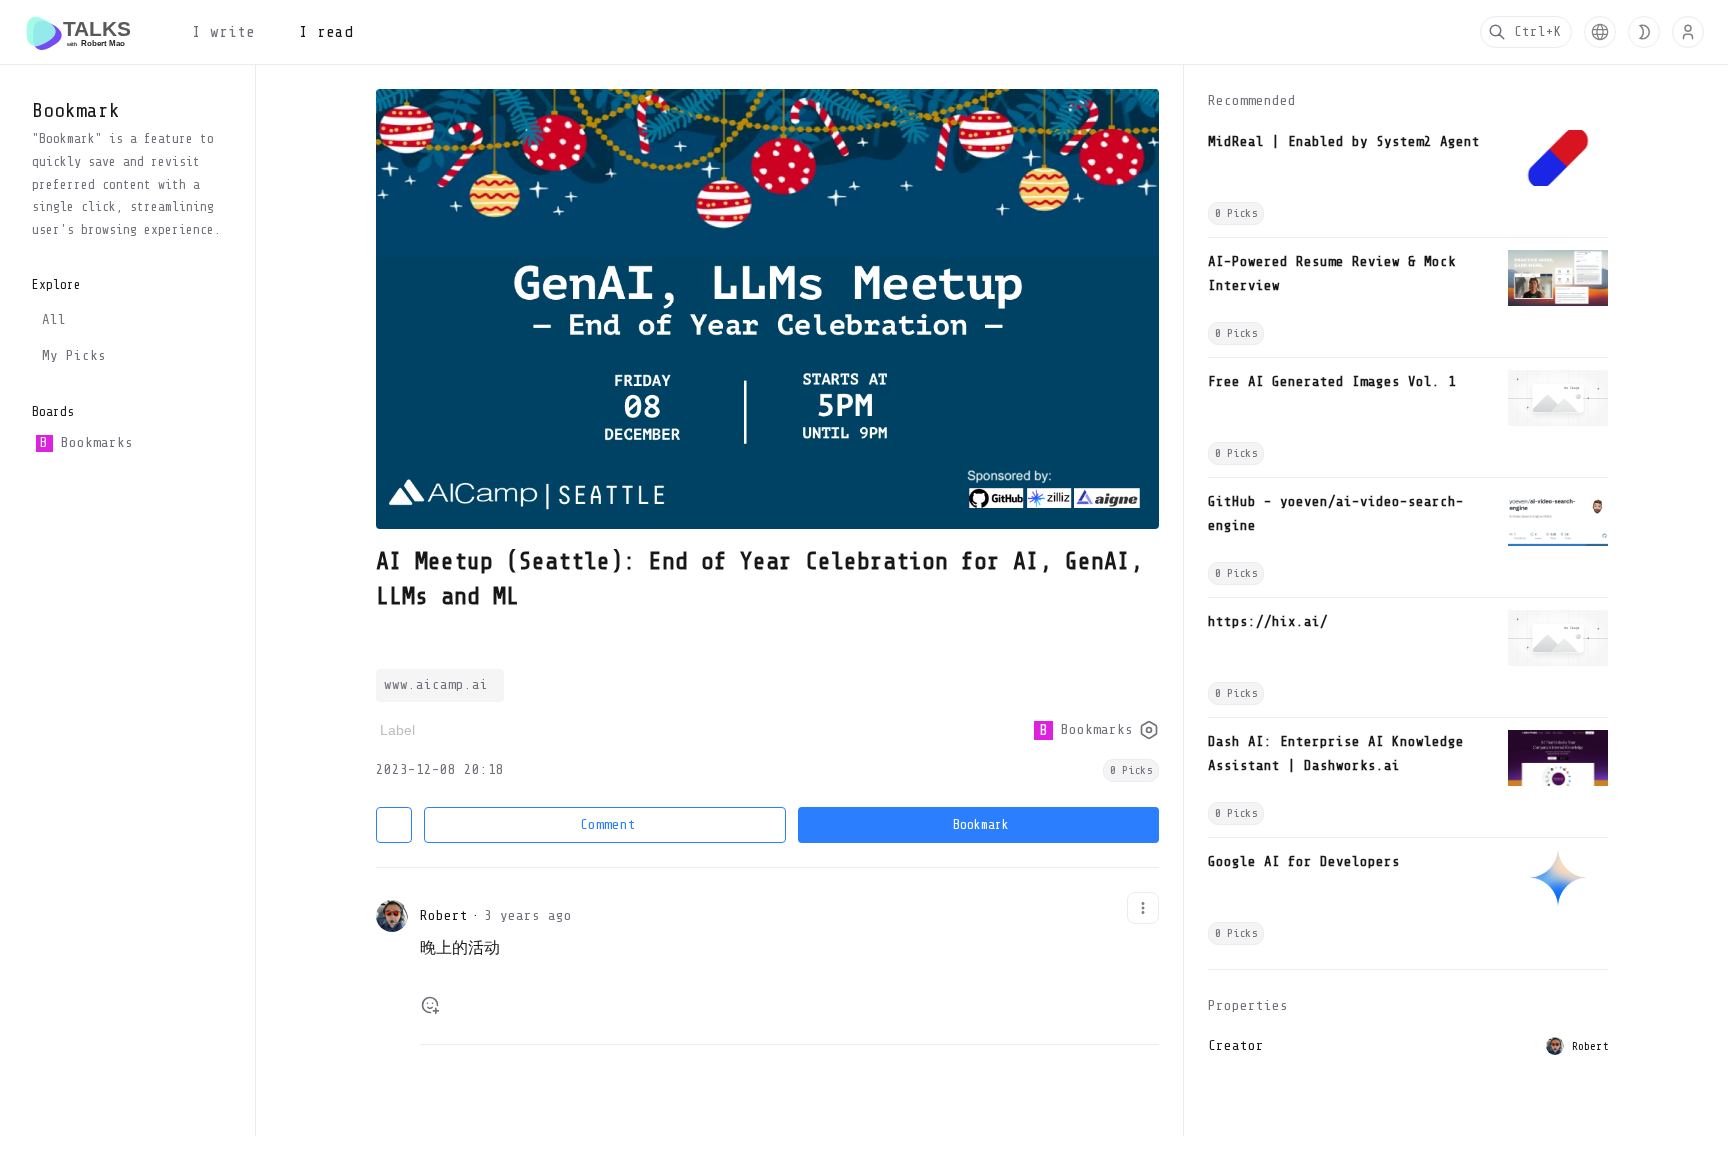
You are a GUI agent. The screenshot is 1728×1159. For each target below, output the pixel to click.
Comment (608, 824)
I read (326, 32)
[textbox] (789, 957)
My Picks (74, 355)
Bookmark (981, 824)
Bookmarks (86, 442)
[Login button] (1688, 32)
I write (223, 32)
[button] (1600, 32)
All (54, 319)
